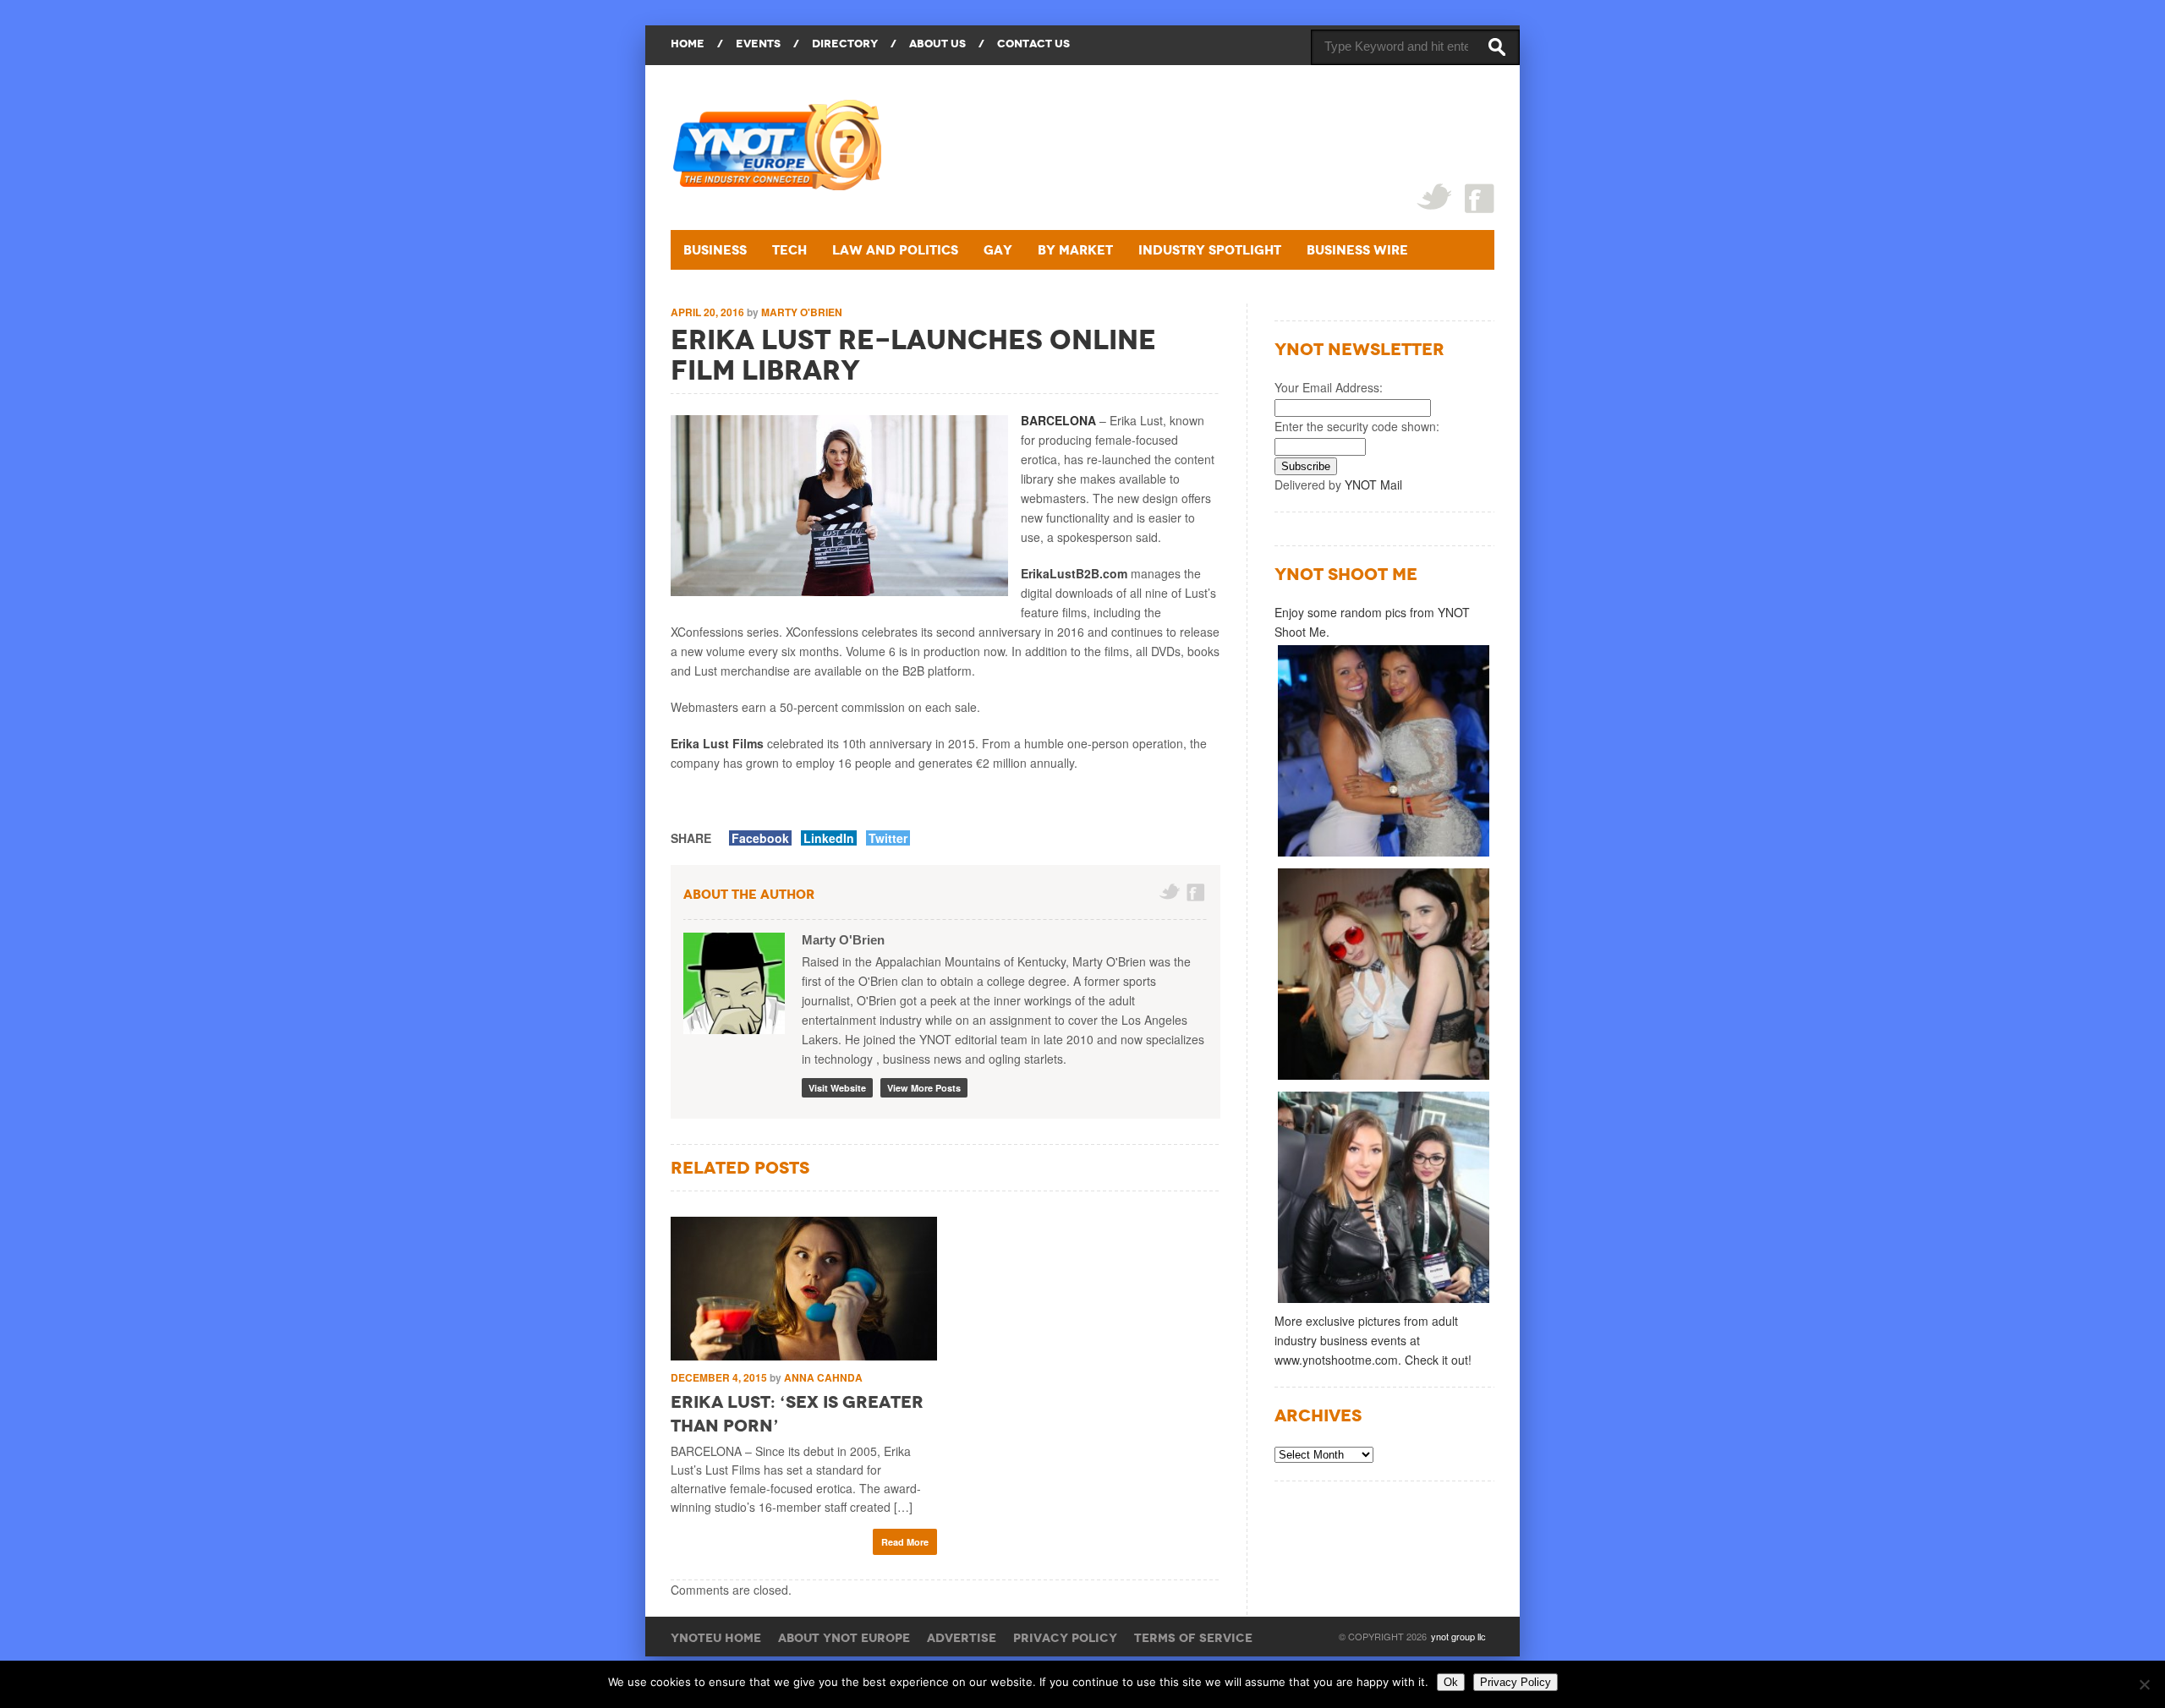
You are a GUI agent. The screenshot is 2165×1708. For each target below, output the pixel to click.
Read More (905, 1542)
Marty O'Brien (802, 312)
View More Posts (924, 1088)
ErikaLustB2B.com (1074, 573)
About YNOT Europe (844, 1638)
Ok (1451, 1682)
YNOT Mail (1373, 484)
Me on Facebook (1197, 892)
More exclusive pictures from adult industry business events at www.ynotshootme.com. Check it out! (1373, 1340)
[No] (2144, 1684)
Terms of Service (1193, 1638)
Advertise (962, 1638)
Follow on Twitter (1170, 892)
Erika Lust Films (717, 743)
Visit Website (837, 1088)
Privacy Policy (1065, 1638)
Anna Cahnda (823, 1377)
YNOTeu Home (716, 1638)
